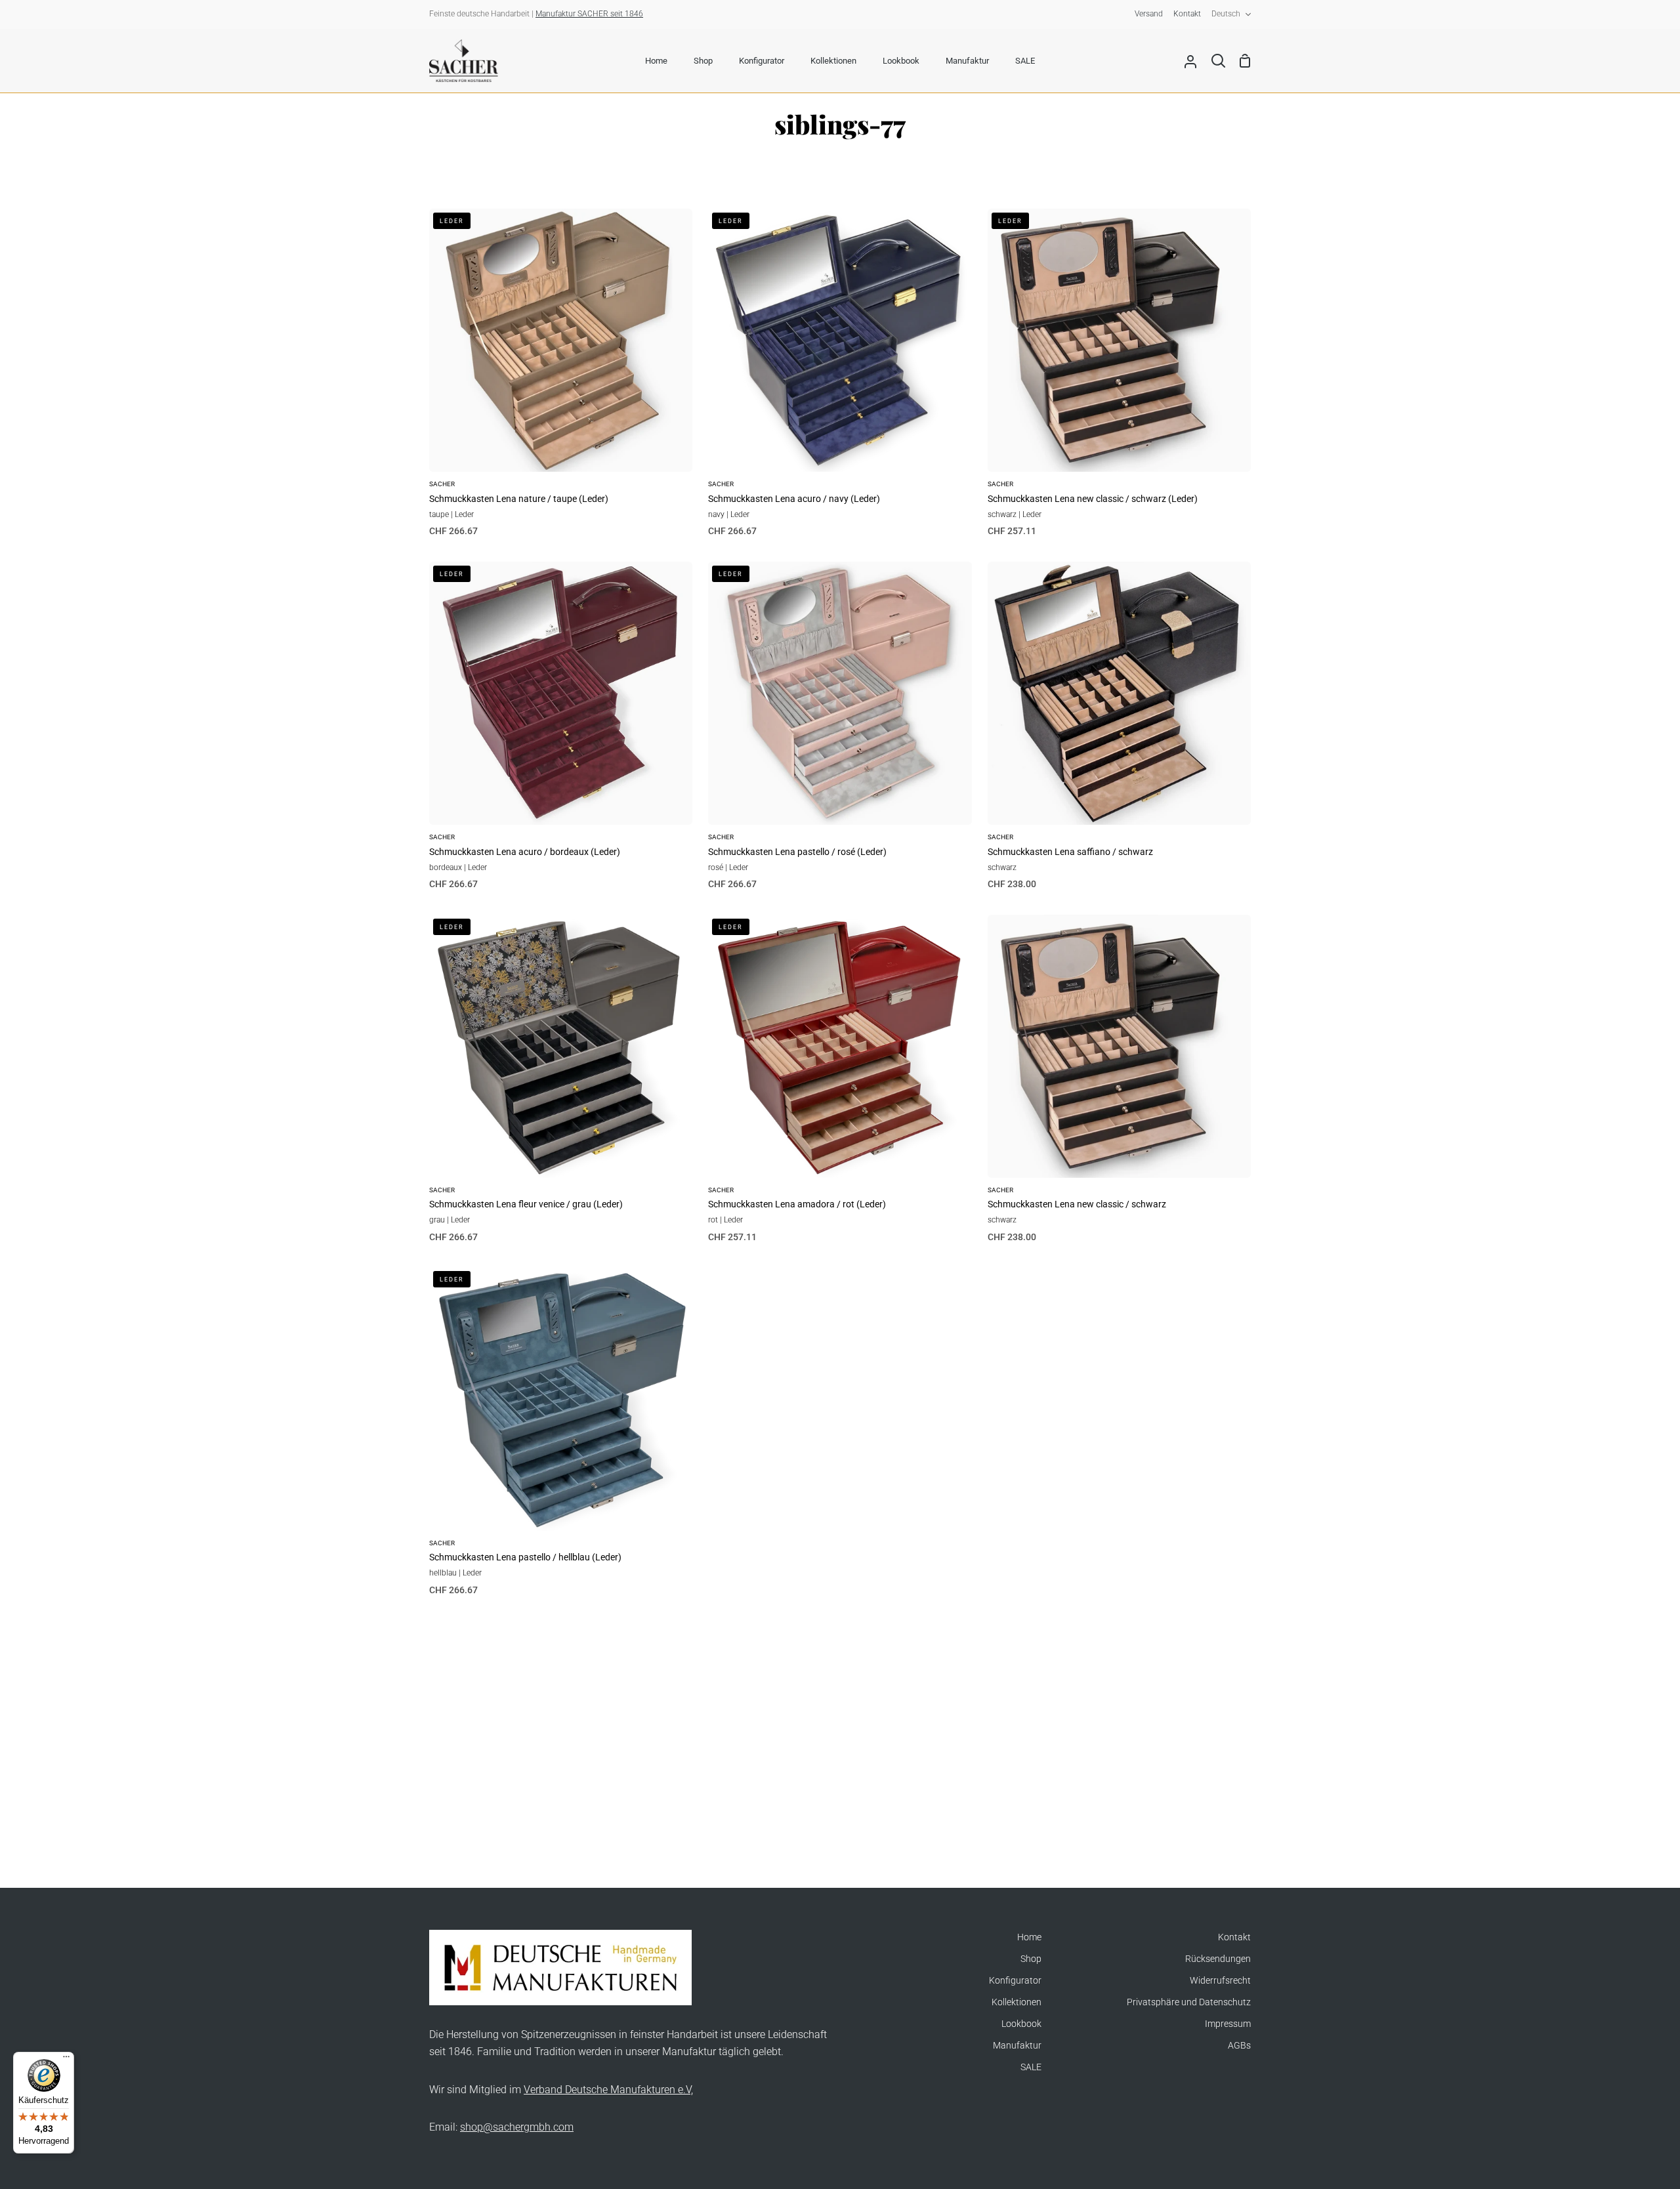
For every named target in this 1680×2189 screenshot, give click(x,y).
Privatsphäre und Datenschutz (1189, 2002)
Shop (1031, 1959)
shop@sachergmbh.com (517, 2127)
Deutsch (1226, 14)
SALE (1031, 2067)
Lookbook (1021, 2024)
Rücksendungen (1218, 1959)
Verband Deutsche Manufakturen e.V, (608, 2090)
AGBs (1239, 2046)
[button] (248, 2066)
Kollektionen (1017, 2002)
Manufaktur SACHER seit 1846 (589, 14)
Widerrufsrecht (1220, 1981)
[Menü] (66, 2060)
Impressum (1228, 2024)
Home (1029, 1937)
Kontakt (1234, 1937)
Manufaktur (1017, 2046)
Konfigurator (1015, 1981)
